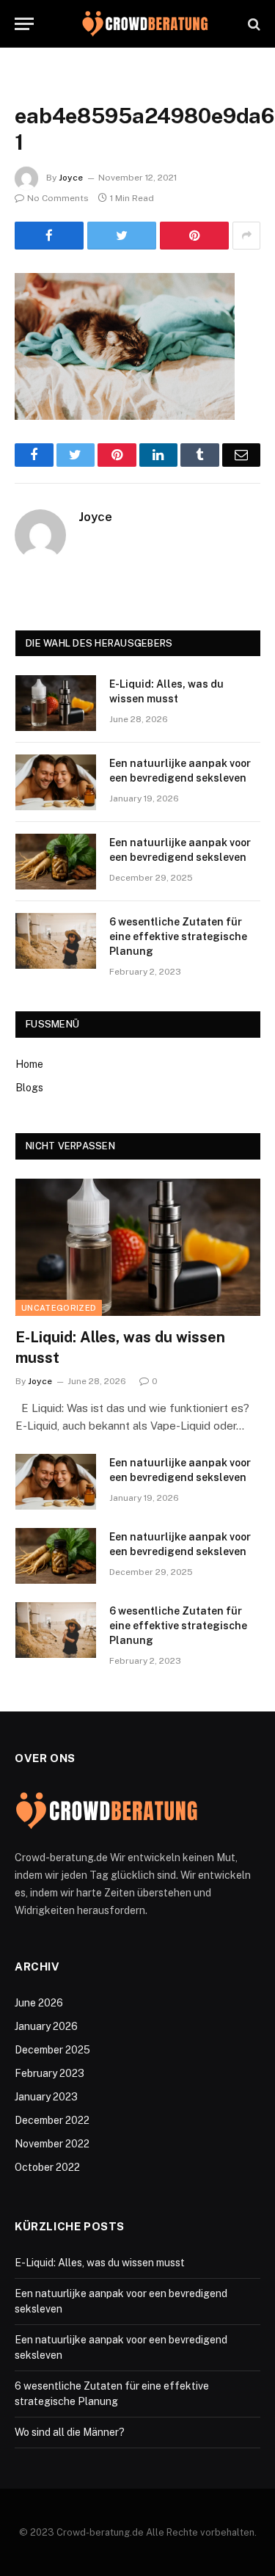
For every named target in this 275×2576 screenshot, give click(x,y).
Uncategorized (59, 1308)
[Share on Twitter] (122, 236)
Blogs (29, 1088)
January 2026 (46, 2026)
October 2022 (47, 2167)
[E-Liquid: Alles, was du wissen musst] (56, 703)
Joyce (71, 178)
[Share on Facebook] (49, 236)
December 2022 (52, 2120)
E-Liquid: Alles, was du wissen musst (100, 2263)
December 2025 (52, 2050)
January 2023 (46, 2097)
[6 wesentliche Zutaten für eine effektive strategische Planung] (56, 941)
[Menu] (24, 24)
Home (29, 1064)
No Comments (58, 198)
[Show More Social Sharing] (246, 236)
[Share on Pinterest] (194, 236)
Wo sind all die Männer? (70, 2432)
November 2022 (52, 2144)
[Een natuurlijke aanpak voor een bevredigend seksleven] (56, 782)
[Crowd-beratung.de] (145, 24)
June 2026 (39, 2003)
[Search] (253, 24)
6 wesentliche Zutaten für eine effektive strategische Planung (178, 936)
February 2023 (49, 2073)
